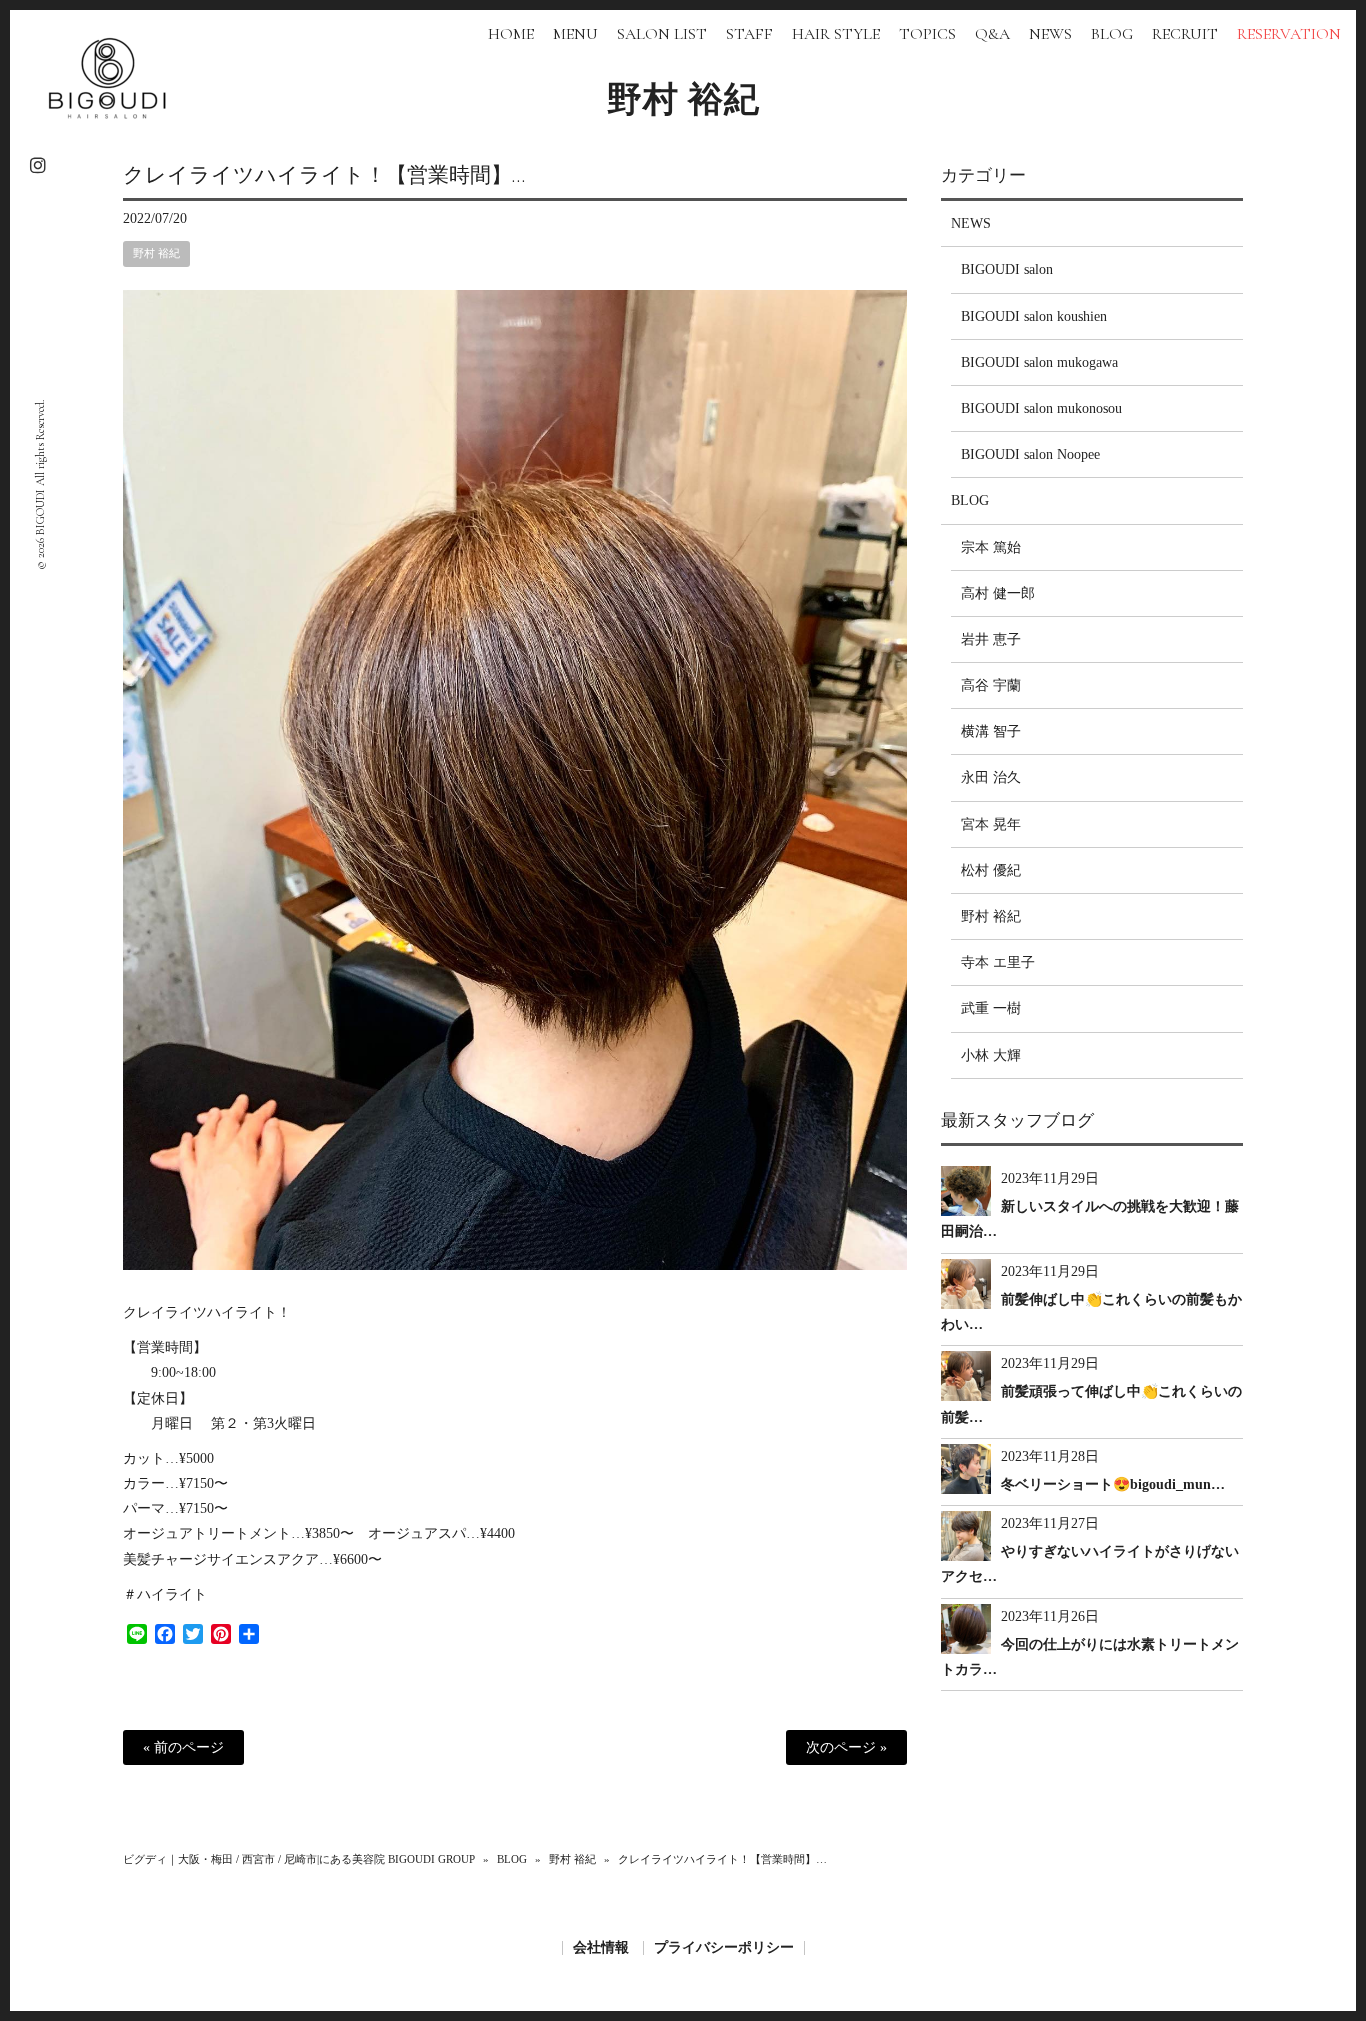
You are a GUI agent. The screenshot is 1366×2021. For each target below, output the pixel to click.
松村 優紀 (991, 870)
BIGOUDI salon (1007, 269)
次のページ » (846, 1747)
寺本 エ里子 (998, 962)
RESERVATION (1289, 34)
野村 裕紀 (683, 100)
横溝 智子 (991, 731)
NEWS (971, 223)
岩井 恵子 (991, 639)
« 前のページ (183, 1747)
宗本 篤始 (991, 547)
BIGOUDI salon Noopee (1030, 454)
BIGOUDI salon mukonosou (1041, 408)
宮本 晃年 (991, 824)
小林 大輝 (991, 1055)
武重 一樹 (991, 1008)
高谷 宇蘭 (991, 685)
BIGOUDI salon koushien (1034, 316)
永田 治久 (991, 777)
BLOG (970, 500)
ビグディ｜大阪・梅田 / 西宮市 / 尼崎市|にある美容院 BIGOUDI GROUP (299, 1859)
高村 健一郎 (998, 593)
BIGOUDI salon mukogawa (1039, 362)
